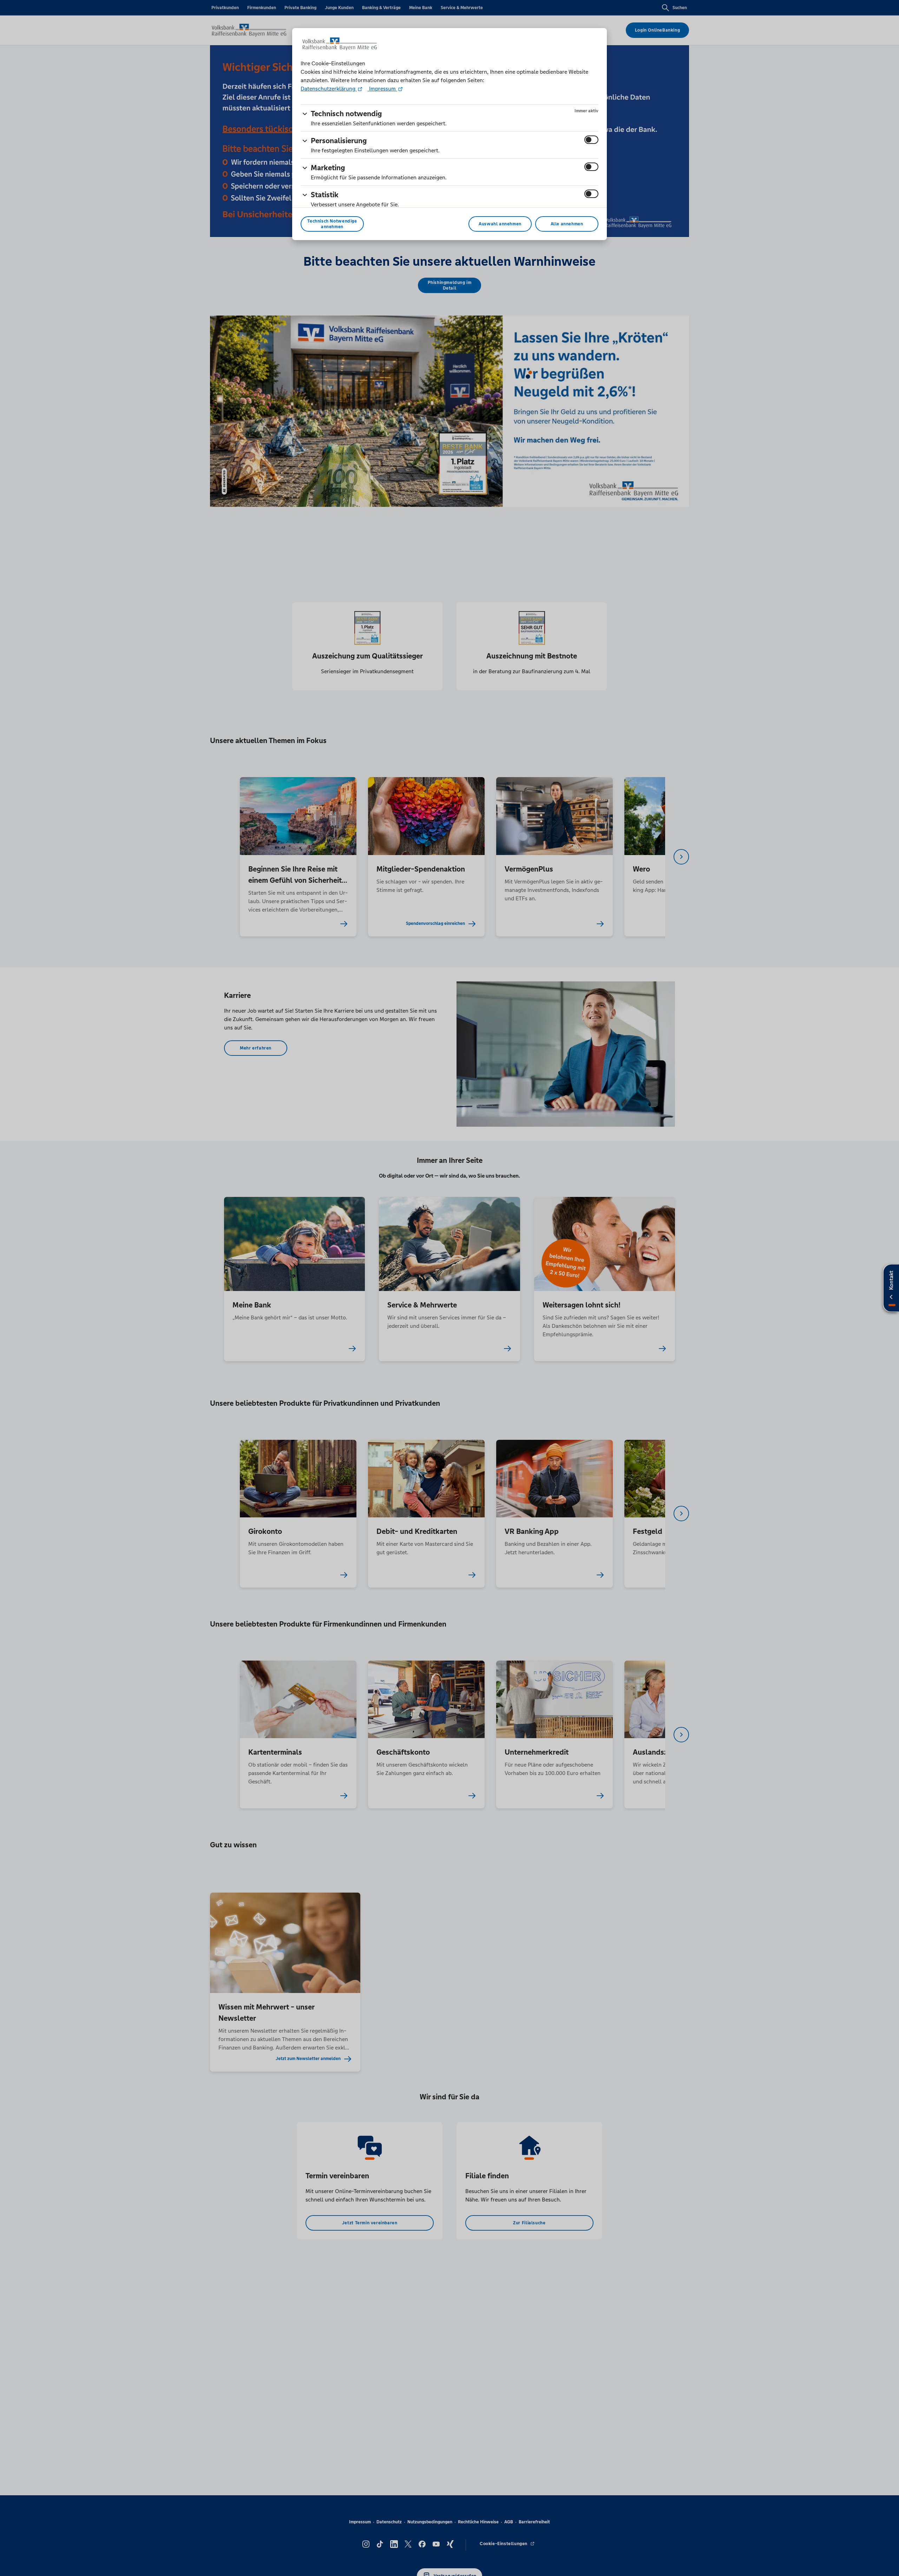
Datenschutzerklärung (329, 89)
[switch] (591, 140)
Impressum (382, 89)
